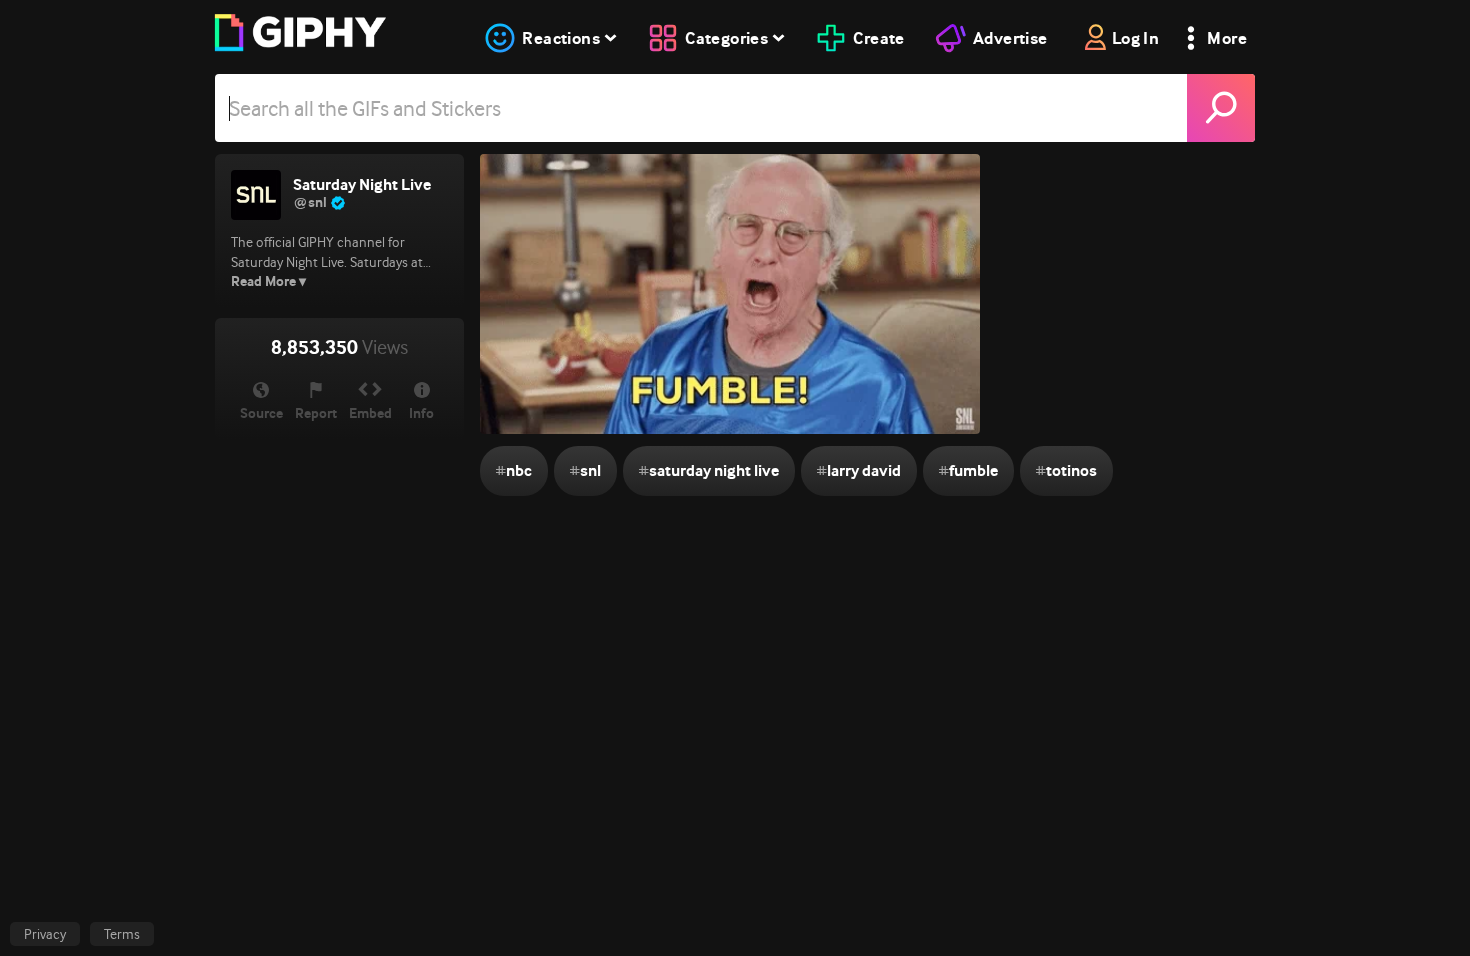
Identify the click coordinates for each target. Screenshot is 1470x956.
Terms (122, 934)
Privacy (45, 934)
